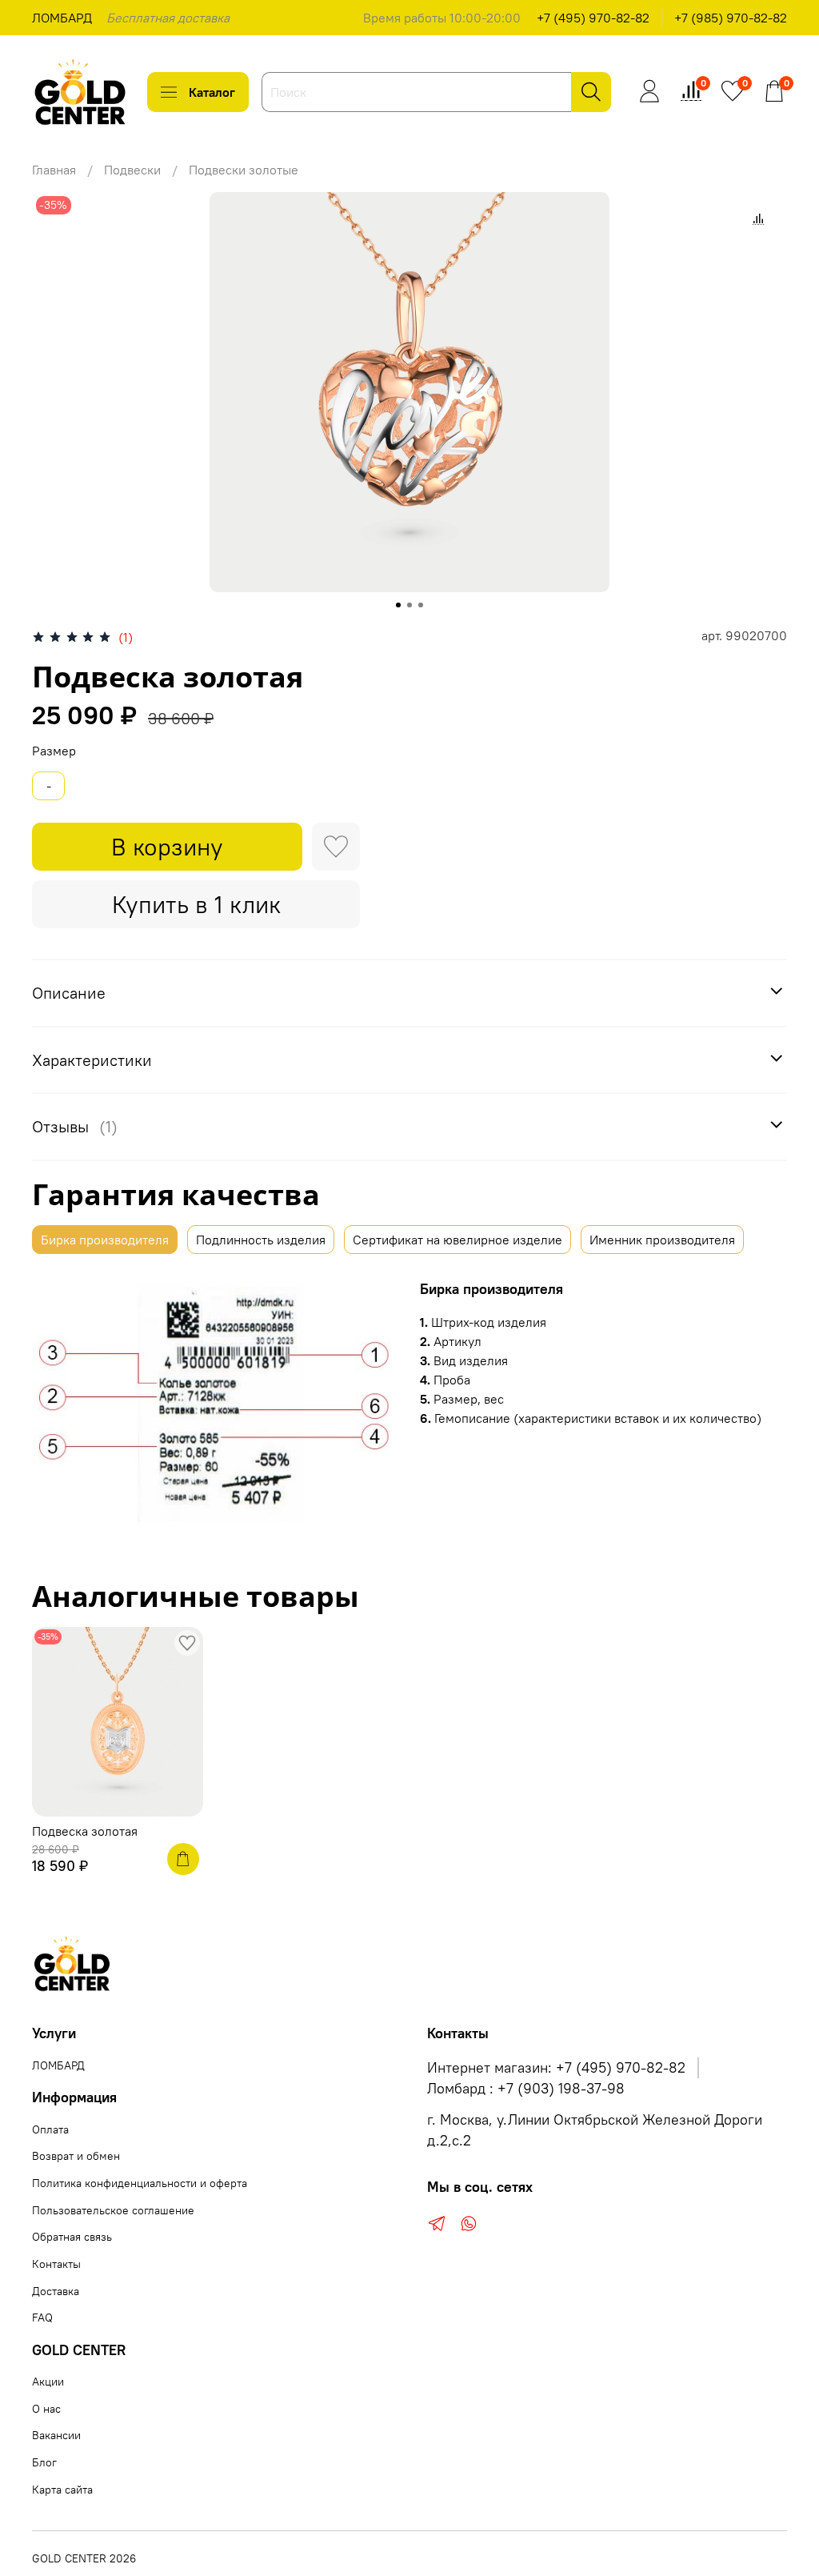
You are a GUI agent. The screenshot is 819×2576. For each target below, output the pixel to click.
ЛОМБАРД (62, 18)
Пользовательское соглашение (113, 2210)
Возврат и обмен (76, 2156)
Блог (44, 2462)
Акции (48, 2382)
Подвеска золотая (85, 1831)
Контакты (56, 2264)
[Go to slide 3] (421, 605)
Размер (54, 751)
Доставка (56, 2291)
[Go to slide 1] (398, 605)
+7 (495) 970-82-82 (593, 18)
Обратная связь (72, 2237)
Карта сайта (62, 2490)
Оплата (50, 2129)
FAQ (42, 2318)
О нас (46, 2409)
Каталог (212, 92)
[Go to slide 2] (409, 605)
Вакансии (56, 2435)
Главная (54, 170)
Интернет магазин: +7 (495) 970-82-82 (556, 2068)
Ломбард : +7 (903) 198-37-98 (526, 2089)
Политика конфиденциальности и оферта (140, 2183)
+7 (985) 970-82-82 (731, 18)
